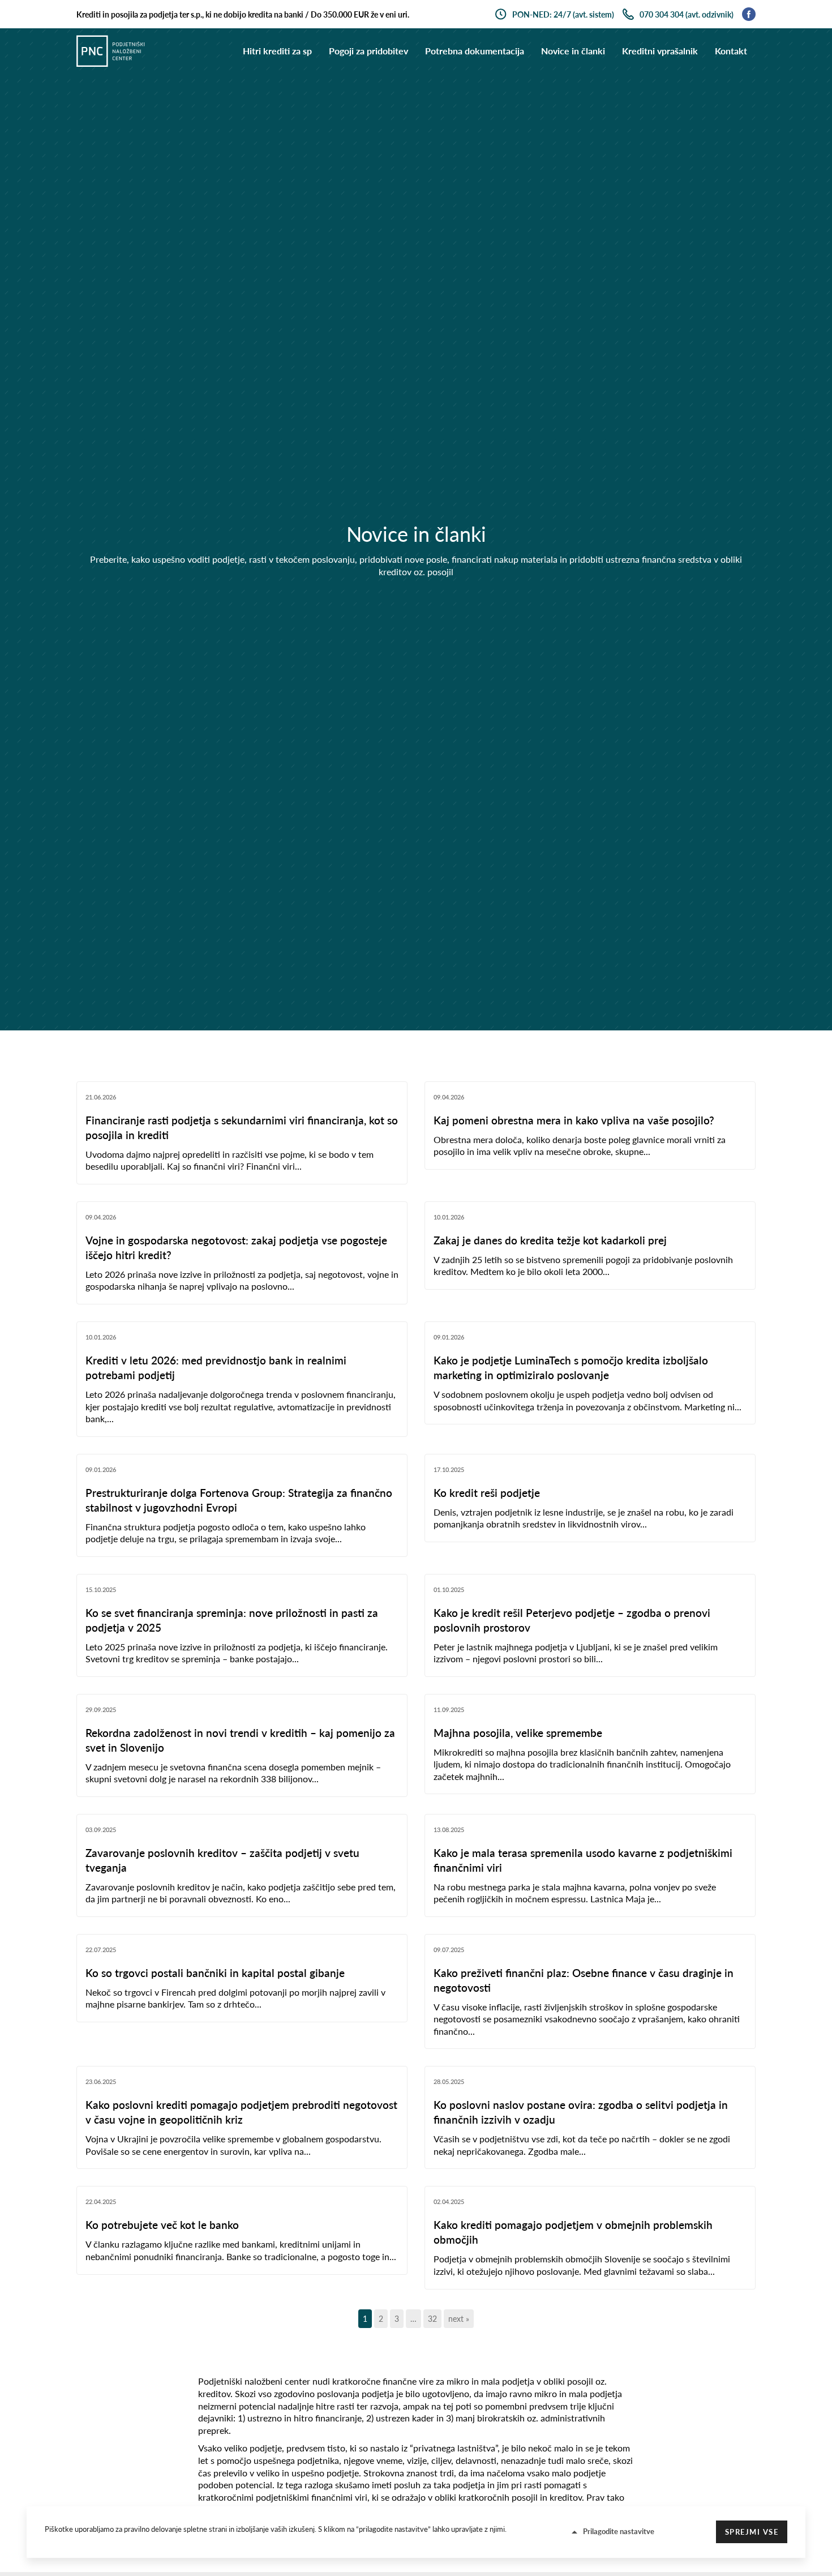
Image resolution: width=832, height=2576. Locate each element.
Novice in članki (573, 51)
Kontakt (731, 51)
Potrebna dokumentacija (475, 51)
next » (459, 2319)
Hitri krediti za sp (277, 51)
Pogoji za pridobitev (368, 51)
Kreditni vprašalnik (660, 51)
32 (432, 2319)
